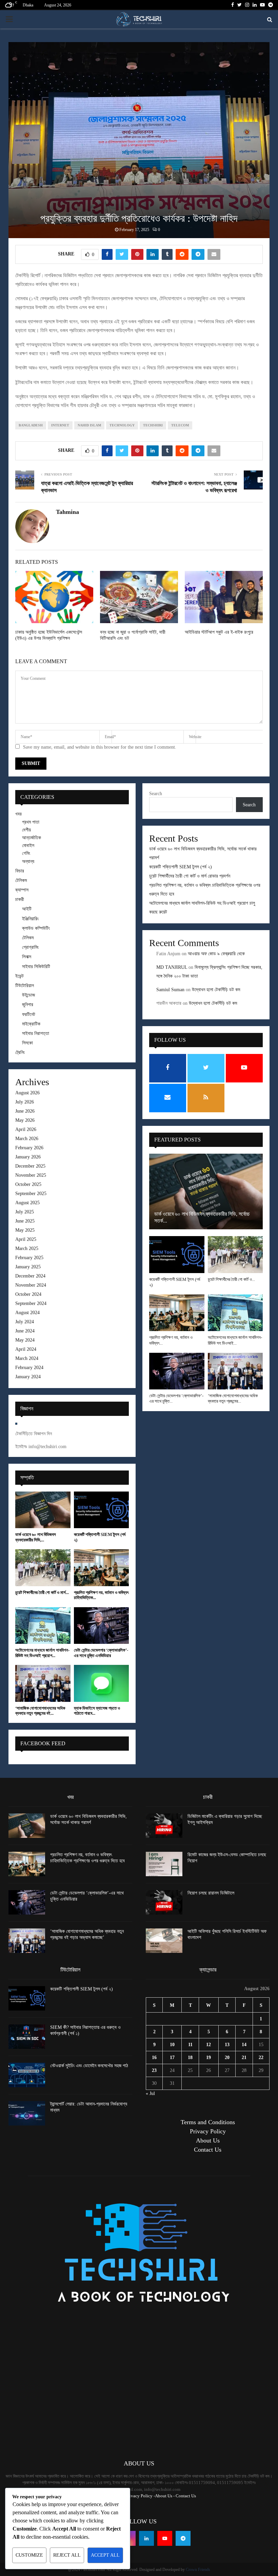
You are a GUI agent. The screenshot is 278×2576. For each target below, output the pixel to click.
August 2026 (27, 1093)
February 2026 (29, 1148)
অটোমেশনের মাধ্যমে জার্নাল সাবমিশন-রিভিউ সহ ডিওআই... (235, 1340)
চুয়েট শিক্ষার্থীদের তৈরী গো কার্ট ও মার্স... (42, 1592)
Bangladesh (31, 425)
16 (154, 2058)
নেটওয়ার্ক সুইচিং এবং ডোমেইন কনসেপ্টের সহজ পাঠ (89, 2066)
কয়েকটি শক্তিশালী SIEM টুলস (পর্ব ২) (181, 867)
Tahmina (67, 512)
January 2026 (28, 1157)
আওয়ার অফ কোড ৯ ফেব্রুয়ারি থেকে (216, 954)
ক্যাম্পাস (22, 890)
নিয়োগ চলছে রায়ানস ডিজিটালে (211, 1893)
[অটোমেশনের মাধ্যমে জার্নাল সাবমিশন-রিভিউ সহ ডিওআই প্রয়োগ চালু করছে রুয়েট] (43, 1626)
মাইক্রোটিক (31, 1024)
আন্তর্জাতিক (32, 838)
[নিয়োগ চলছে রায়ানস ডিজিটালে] (164, 1902)
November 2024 (31, 1285)
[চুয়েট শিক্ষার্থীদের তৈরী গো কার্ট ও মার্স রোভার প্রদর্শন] (43, 1568)
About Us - (165, 2496)
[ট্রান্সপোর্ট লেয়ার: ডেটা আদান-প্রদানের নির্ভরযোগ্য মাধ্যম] (27, 2113)
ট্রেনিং (20, 1052)
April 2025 (26, 1239)
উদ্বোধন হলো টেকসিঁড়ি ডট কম (216, 990)
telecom (180, 425)
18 (190, 2058)
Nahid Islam (89, 425)
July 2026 (25, 1102)
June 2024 (25, 1331)
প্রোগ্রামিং (30, 947)
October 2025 (28, 1184)
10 (172, 2045)
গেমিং (26, 853)
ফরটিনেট (29, 1014)
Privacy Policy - (140, 2496)
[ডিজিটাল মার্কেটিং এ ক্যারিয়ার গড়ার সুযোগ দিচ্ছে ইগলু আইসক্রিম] (164, 1826)
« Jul (150, 2093)
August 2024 (27, 1313)
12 (209, 2045)
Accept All (105, 2555)
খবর (18, 814)
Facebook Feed (43, 1743)
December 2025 (30, 1166)
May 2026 (25, 1120)
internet (60, 425)
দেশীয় (26, 830)
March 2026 (27, 1139)
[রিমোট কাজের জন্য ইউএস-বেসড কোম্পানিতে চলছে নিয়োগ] (164, 1864)
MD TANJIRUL (172, 967)
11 (190, 2045)
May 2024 (25, 1340)
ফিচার (20, 871)
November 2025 (31, 1175)
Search (156, 794)
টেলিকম (21, 880)
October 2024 (28, 1294)
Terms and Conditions (208, 2122)
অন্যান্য (28, 861)
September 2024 (31, 1303)
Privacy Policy (208, 2131)
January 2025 (28, 1267)
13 (227, 2045)
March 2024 (27, 1358)
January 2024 (28, 1377)
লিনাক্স (27, 957)
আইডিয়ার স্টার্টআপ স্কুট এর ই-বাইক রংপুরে (219, 632)
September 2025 (31, 1194)
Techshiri (153, 425)
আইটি (27, 909)
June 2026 (25, 1111)
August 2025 (27, 1203)
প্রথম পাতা (31, 822)
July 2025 (25, 1212)
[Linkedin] (146, 2538)
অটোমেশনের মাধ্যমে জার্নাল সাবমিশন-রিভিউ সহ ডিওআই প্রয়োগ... (42, 1653)
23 (154, 2070)
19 (209, 2058)
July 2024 (25, 1322)
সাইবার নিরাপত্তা (36, 1033)
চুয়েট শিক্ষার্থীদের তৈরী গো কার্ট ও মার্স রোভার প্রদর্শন (190, 876)
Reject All (67, 2555)
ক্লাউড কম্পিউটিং (36, 928)
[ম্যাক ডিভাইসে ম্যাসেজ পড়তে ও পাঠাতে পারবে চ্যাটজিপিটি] (102, 1683)
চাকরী (20, 899)
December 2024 (30, 1276)
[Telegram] (183, 2538)
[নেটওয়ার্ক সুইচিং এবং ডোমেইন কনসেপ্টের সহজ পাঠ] (27, 2075)
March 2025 (27, 1248)
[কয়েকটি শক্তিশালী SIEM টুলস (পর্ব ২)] (102, 1510)
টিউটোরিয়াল (25, 986)
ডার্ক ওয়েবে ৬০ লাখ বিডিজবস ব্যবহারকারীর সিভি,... (36, 1537)
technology (122, 425)
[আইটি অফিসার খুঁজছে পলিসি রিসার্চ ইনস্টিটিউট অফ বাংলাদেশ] (164, 1941)
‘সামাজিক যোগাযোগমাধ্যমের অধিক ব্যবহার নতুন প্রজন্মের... (233, 1398)
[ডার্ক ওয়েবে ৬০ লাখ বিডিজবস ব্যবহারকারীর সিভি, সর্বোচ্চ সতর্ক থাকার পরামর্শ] (43, 1510)
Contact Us (208, 2150)
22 (261, 2058)
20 (227, 2058)
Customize (29, 2555)
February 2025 (29, 1258)
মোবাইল (28, 845)
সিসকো (27, 1043)
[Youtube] (165, 2538)
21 (244, 2058)
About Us (208, 2140)
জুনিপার (28, 1005)
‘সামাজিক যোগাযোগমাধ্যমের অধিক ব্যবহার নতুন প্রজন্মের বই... (40, 1711)
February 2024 (29, 1368)
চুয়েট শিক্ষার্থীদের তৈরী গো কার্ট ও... (231, 1279)
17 (172, 2058)
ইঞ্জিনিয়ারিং (30, 919)
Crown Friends (198, 2570)
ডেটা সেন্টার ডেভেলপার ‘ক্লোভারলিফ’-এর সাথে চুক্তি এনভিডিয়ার (101, 1653)
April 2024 (26, 1349)
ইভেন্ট (19, 976)
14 (244, 2045)
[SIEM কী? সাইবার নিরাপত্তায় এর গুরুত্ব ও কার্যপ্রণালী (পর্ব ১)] (27, 2037)
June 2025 (25, 1221)
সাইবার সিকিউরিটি (36, 967)
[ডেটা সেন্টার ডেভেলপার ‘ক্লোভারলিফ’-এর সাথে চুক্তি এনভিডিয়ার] (102, 1626)
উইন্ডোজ (28, 995)
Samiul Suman (170, 990)
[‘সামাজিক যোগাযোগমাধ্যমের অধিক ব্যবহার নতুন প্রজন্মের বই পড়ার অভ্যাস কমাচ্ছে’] (43, 1683)
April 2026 (26, 1129)
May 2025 (25, 1230)
